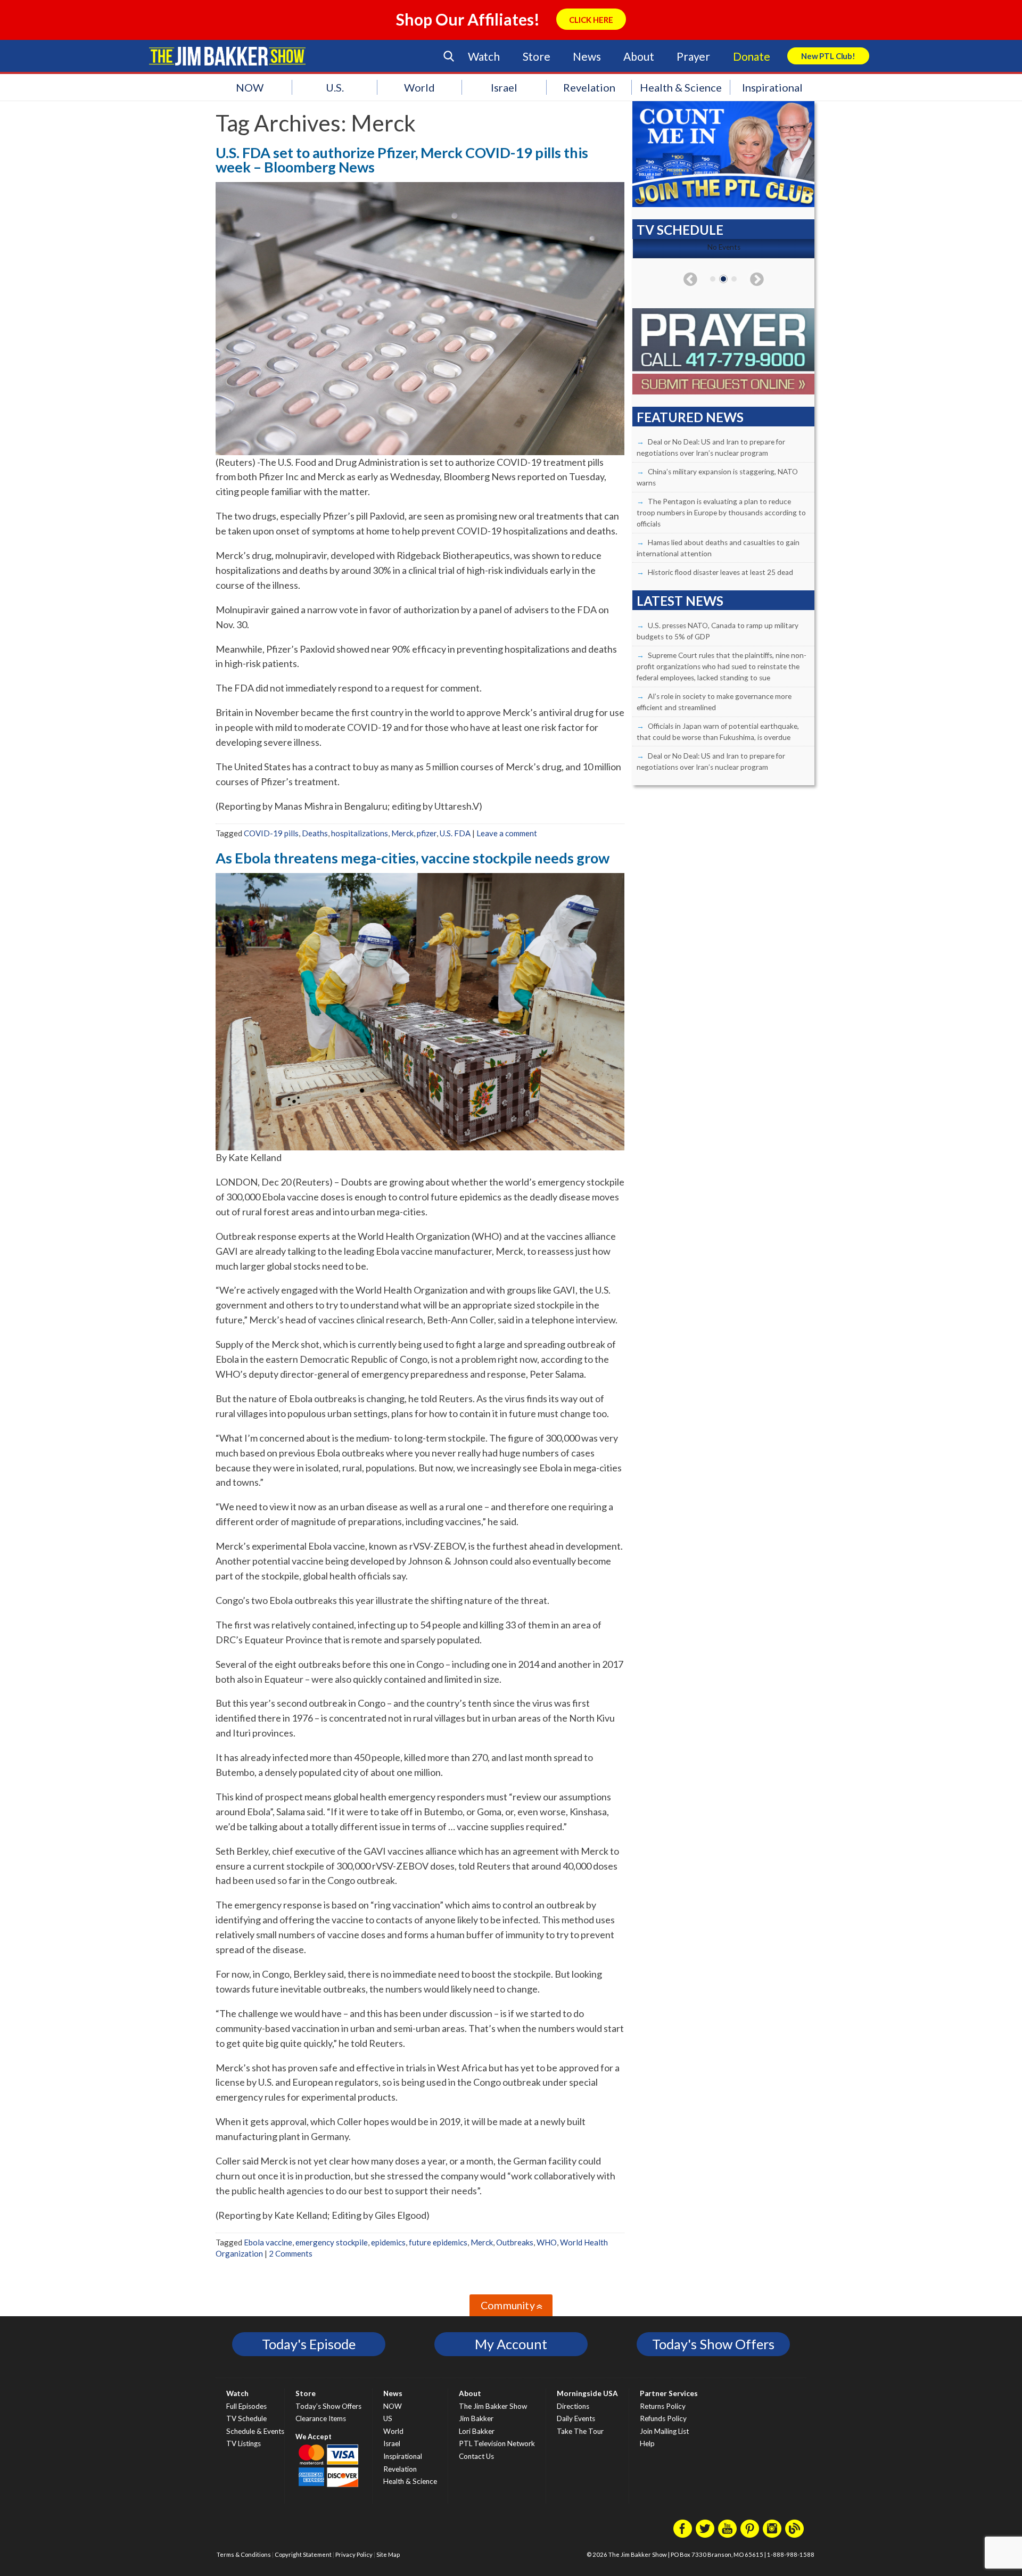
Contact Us (476, 2456)
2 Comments (291, 2253)
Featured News (690, 417)
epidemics (388, 2242)
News (587, 56)
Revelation (589, 87)
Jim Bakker (227, 56)
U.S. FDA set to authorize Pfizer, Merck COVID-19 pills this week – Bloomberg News (402, 160)
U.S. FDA (455, 833)
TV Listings (244, 2443)
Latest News (680, 601)
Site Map (388, 2554)
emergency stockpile (332, 2242)
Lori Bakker (477, 2431)
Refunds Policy (663, 2418)
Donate (752, 56)
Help (647, 2443)
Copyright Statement (303, 2554)
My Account (511, 2344)
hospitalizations (360, 833)
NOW (250, 87)
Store (537, 56)
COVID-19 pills (271, 833)
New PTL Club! (828, 56)
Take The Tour (580, 2431)
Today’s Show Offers (328, 2406)
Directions (573, 2406)
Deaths (315, 833)
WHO (547, 2242)
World (419, 87)
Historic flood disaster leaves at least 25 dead (720, 572)
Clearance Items (321, 2418)
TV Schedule (246, 2418)
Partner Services (669, 2393)
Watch (484, 56)
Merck (402, 833)
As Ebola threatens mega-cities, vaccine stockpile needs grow (413, 858)
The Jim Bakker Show (493, 2406)
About (638, 56)
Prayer (693, 56)
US (388, 2418)
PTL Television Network (497, 2443)
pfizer (427, 833)
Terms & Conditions (244, 2554)
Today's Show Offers (713, 2344)
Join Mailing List (664, 2431)
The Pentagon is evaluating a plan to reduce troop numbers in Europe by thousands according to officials (721, 513)
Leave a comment (507, 833)
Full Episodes (246, 2406)
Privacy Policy (354, 2554)
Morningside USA (587, 2393)
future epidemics (438, 2242)
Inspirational (772, 87)
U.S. (335, 87)
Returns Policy (663, 2406)
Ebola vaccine (268, 2242)
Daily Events (576, 2418)
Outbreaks (515, 2242)
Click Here (591, 20)
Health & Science (681, 87)
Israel (504, 87)
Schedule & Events (255, 2431)
